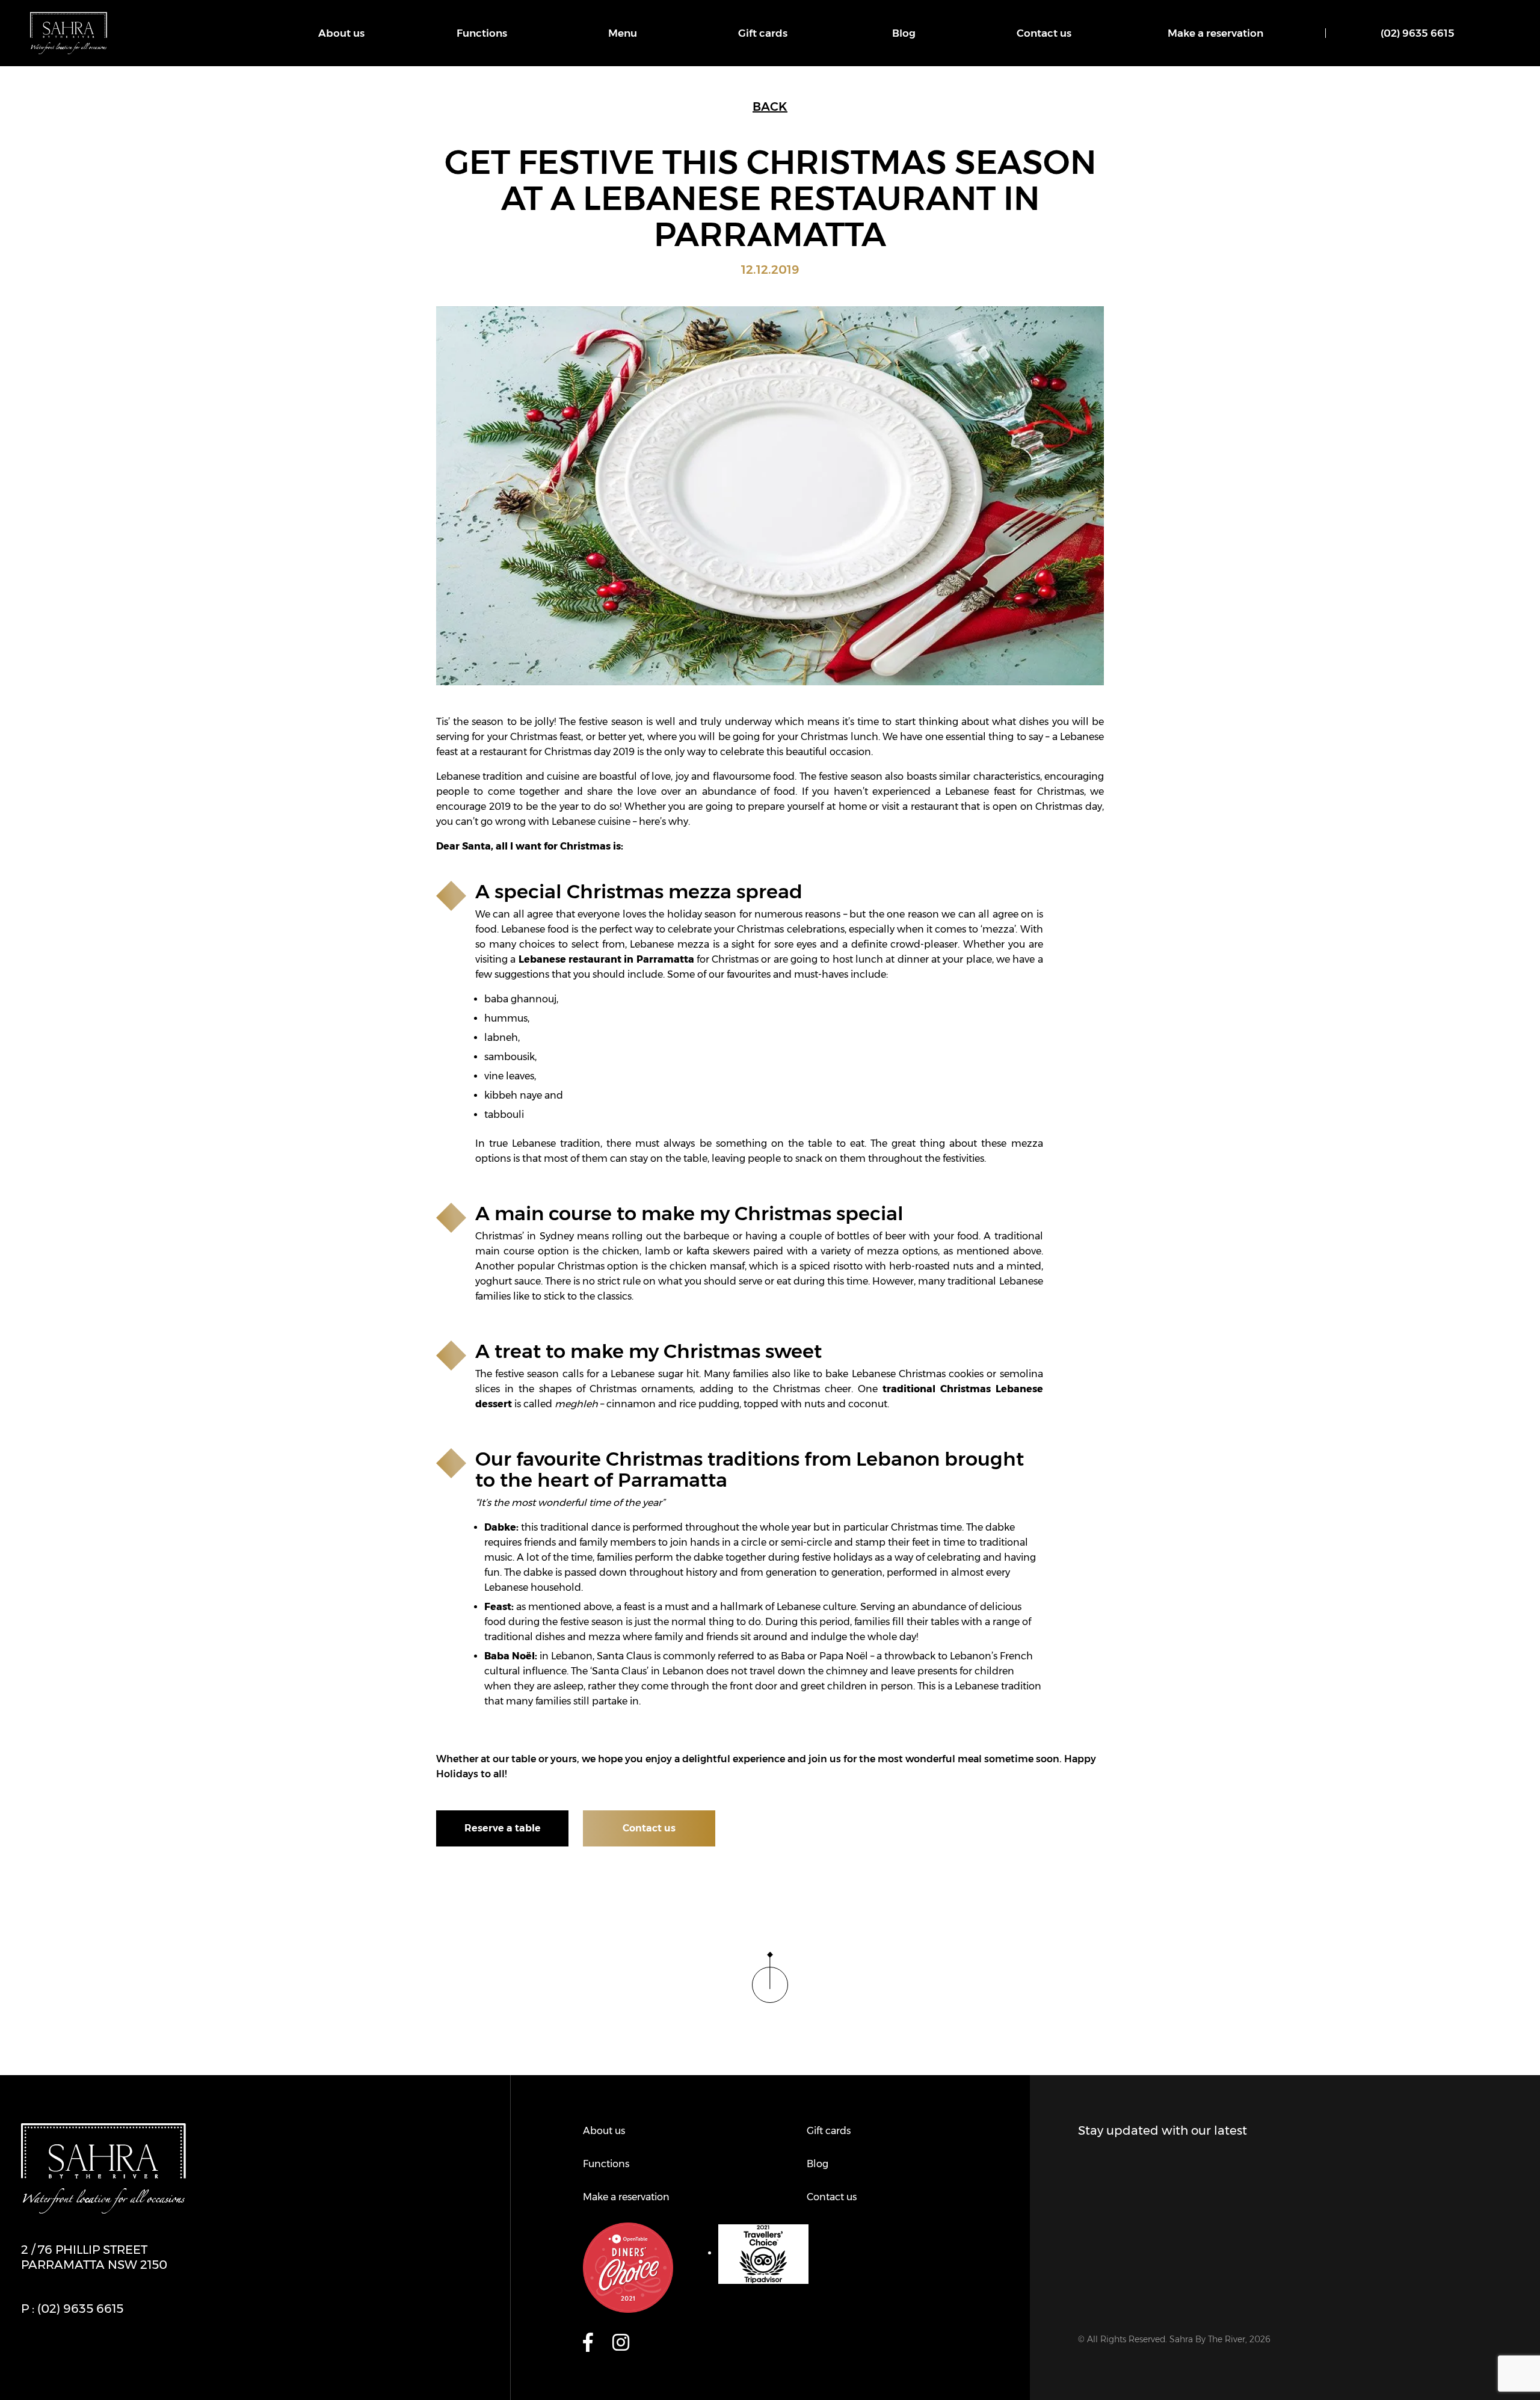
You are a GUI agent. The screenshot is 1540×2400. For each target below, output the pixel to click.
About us (341, 33)
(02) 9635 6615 (1418, 33)
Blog (904, 33)
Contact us (1044, 33)
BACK (770, 106)
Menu (623, 33)
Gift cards (763, 33)
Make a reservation (1215, 33)
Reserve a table (503, 1828)
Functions (482, 33)
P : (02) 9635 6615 (72, 2309)
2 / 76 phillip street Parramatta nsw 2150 (94, 2257)
